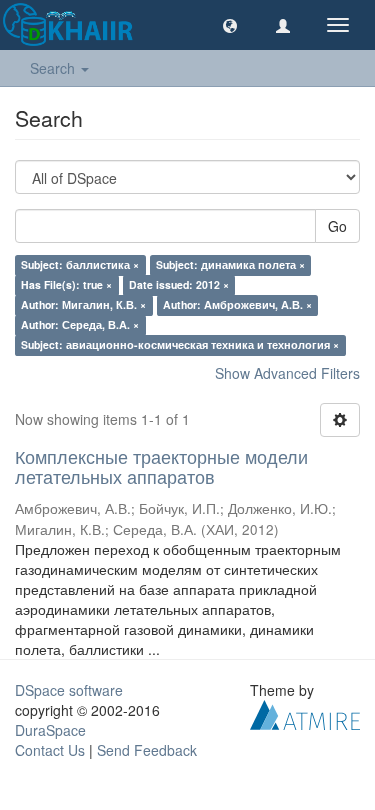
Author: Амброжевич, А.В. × (237, 304)
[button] (230, 25)
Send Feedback (147, 750)
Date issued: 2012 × (179, 284)
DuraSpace (50, 730)
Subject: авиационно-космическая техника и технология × (180, 344)
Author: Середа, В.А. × (80, 324)
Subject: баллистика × (80, 264)
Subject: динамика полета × (230, 264)
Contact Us (50, 750)
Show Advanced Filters (287, 373)
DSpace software (69, 690)
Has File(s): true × (66, 284)
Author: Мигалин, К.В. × (83, 304)
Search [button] (54, 68)
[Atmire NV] (305, 713)
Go (337, 226)
